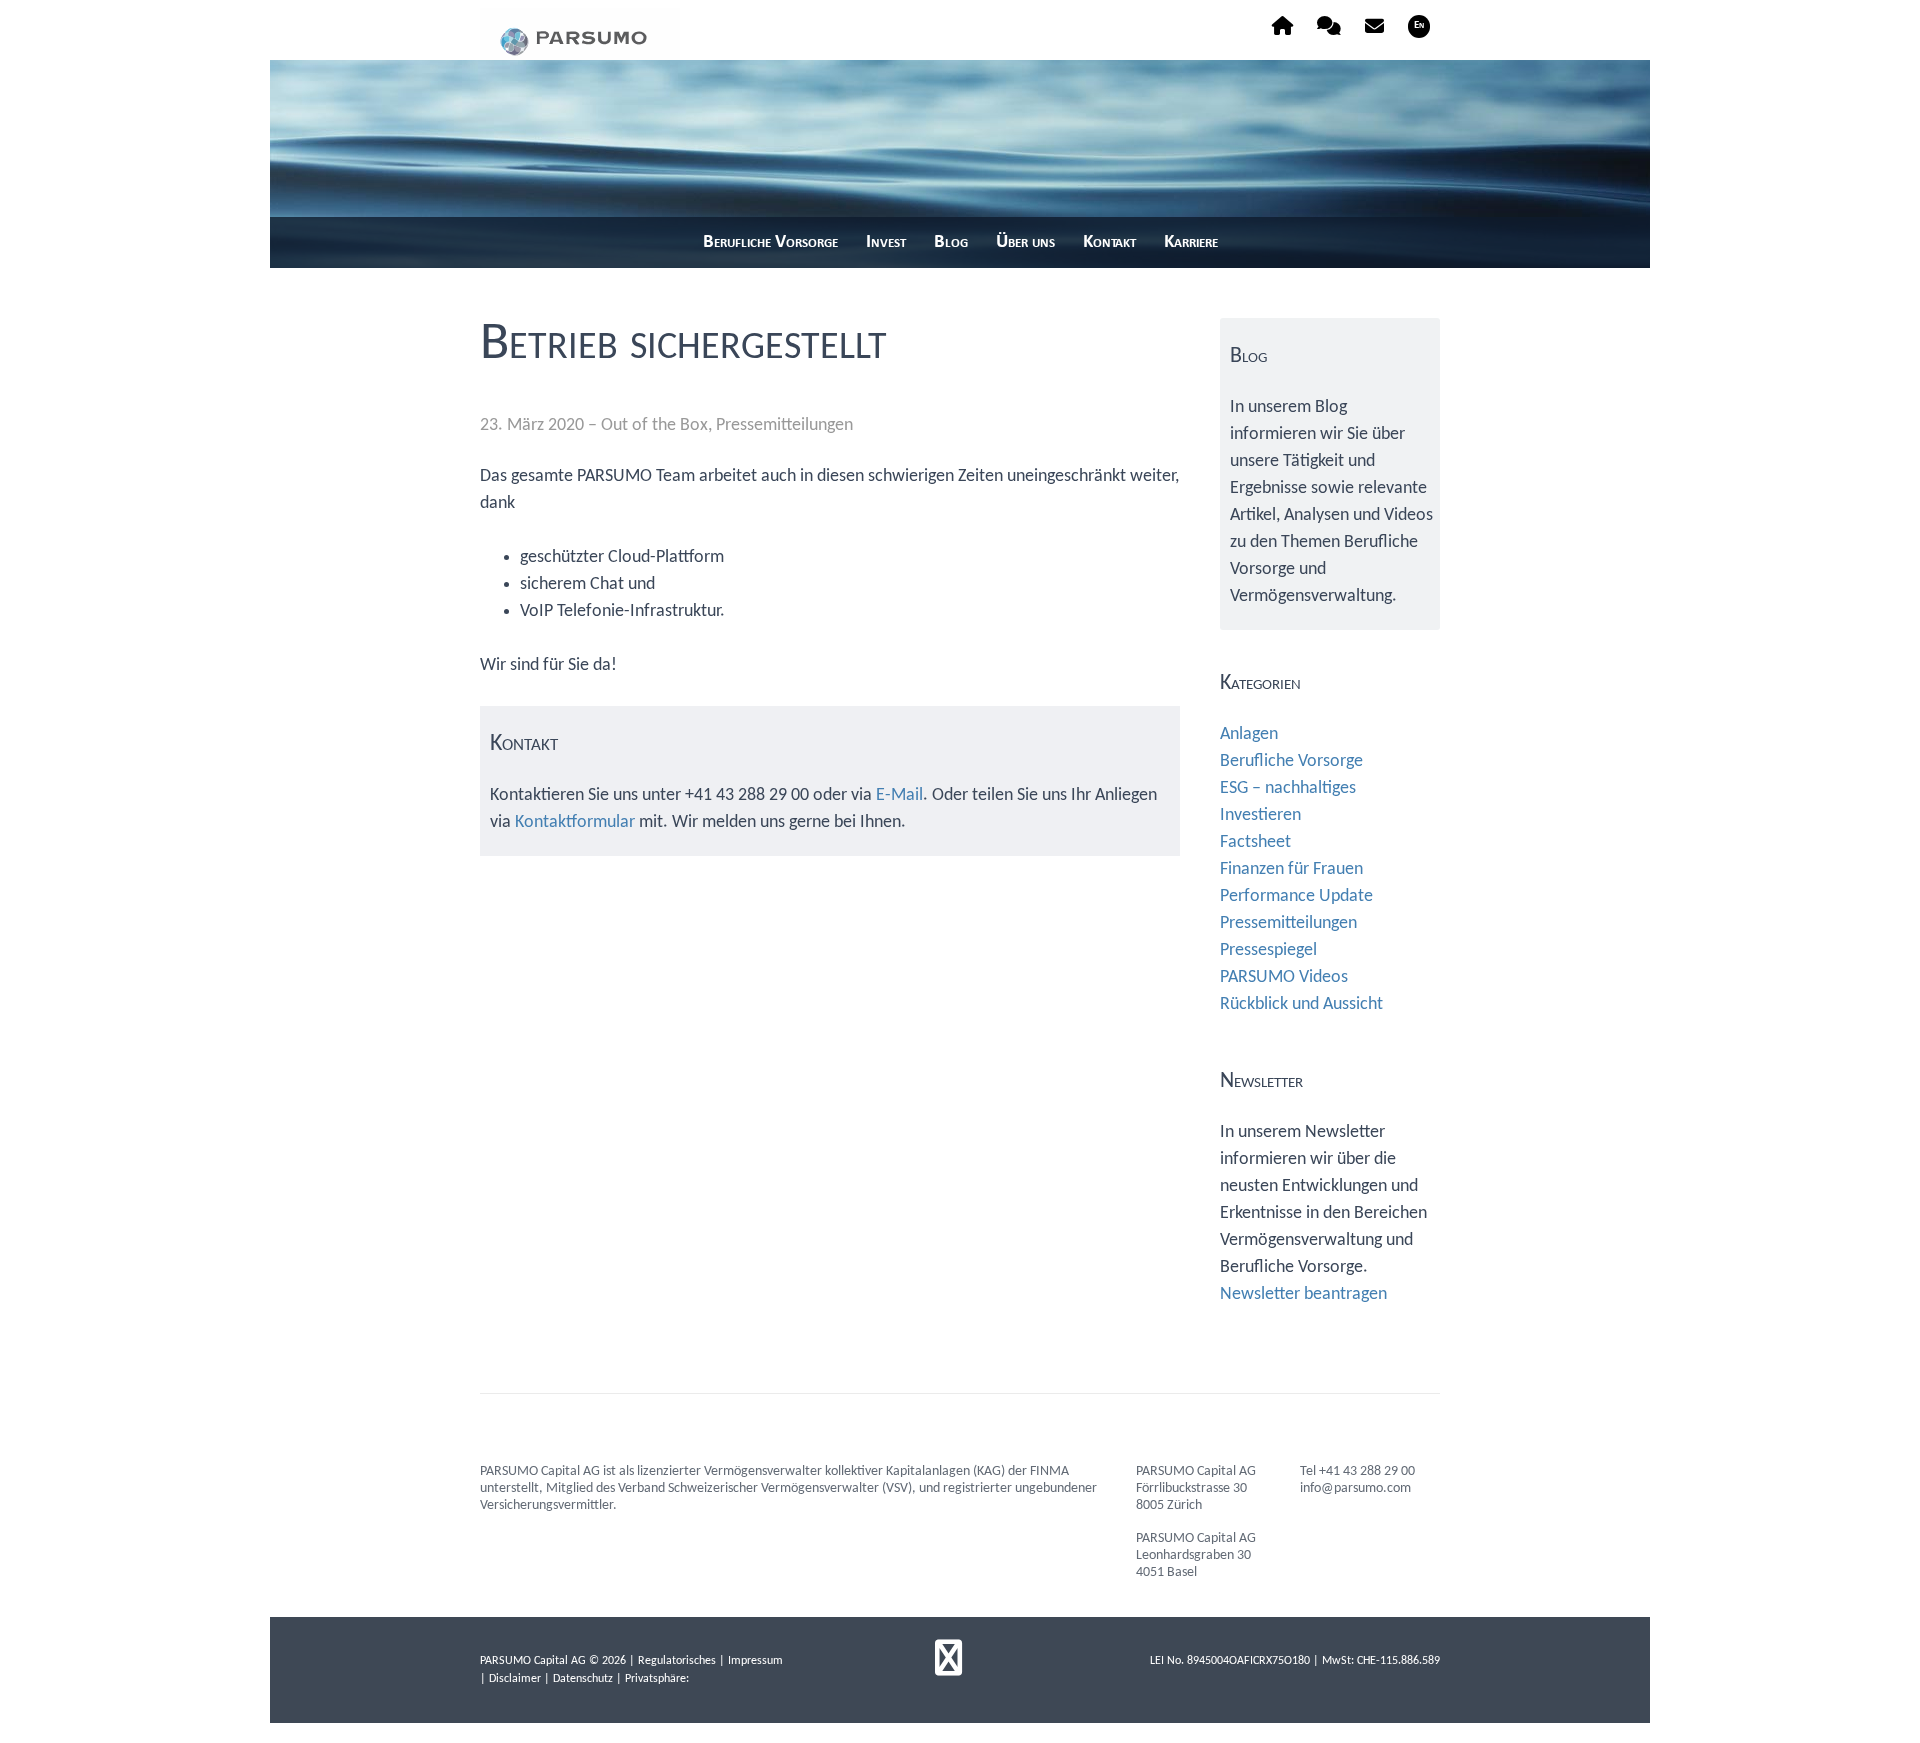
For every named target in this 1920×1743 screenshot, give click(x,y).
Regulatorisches (677, 1661)
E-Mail (899, 795)
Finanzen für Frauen (1291, 869)
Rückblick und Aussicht (1301, 1004)
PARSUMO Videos (1284, 977)
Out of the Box (654, 425)
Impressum (755, 1661)
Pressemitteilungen (784, 425)
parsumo (580, 34)
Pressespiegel (1268, 950)
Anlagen (1249, 734)
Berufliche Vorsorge (1291, 761)
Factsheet (1255, 842)
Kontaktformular (575, 822)
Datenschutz (583, 1679)
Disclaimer (515, 1679)
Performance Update (1296, 896)
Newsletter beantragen (1303, 1294)
